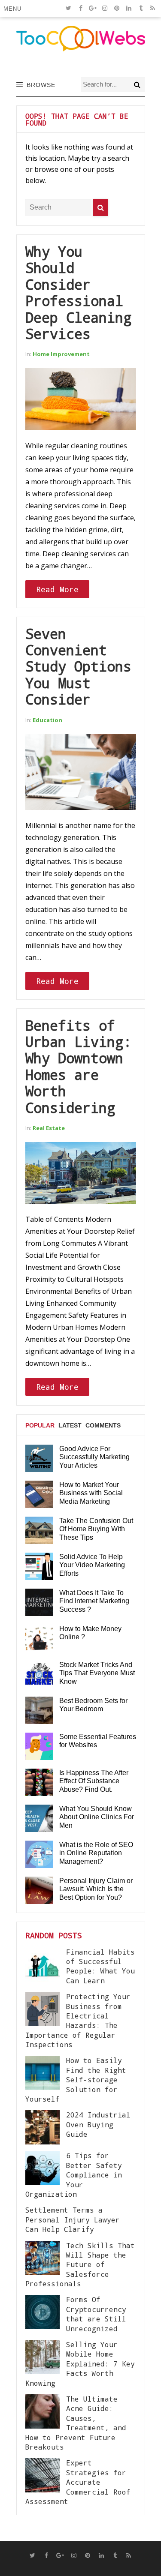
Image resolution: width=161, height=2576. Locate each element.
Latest (70, 1425)
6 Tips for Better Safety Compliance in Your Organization (74, 2175)
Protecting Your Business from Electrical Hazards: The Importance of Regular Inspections (78, 2020)
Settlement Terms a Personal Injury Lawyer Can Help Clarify (73, 2219)
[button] (14, 9)
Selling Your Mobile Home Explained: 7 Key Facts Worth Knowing (80, 2364)
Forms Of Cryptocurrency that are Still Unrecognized (96, 2314)
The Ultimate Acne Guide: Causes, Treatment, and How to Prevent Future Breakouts (76, 2423)
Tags (33, 1458)
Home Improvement (61, 354)
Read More (57, 589)
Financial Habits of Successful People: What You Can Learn (100, 1966)
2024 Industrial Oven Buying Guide (98, 2124)
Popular (40, 1425)
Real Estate (49, 1128)
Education (47, 720)
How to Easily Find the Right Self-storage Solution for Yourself (76, 2080)
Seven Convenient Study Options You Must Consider (78, 667)
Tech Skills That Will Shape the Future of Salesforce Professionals (80, 2265)
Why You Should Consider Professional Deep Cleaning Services (78, 292)
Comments (103, 1425)
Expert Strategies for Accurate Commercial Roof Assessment (78, 2482)
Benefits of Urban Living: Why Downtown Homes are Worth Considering (78, 1066)
